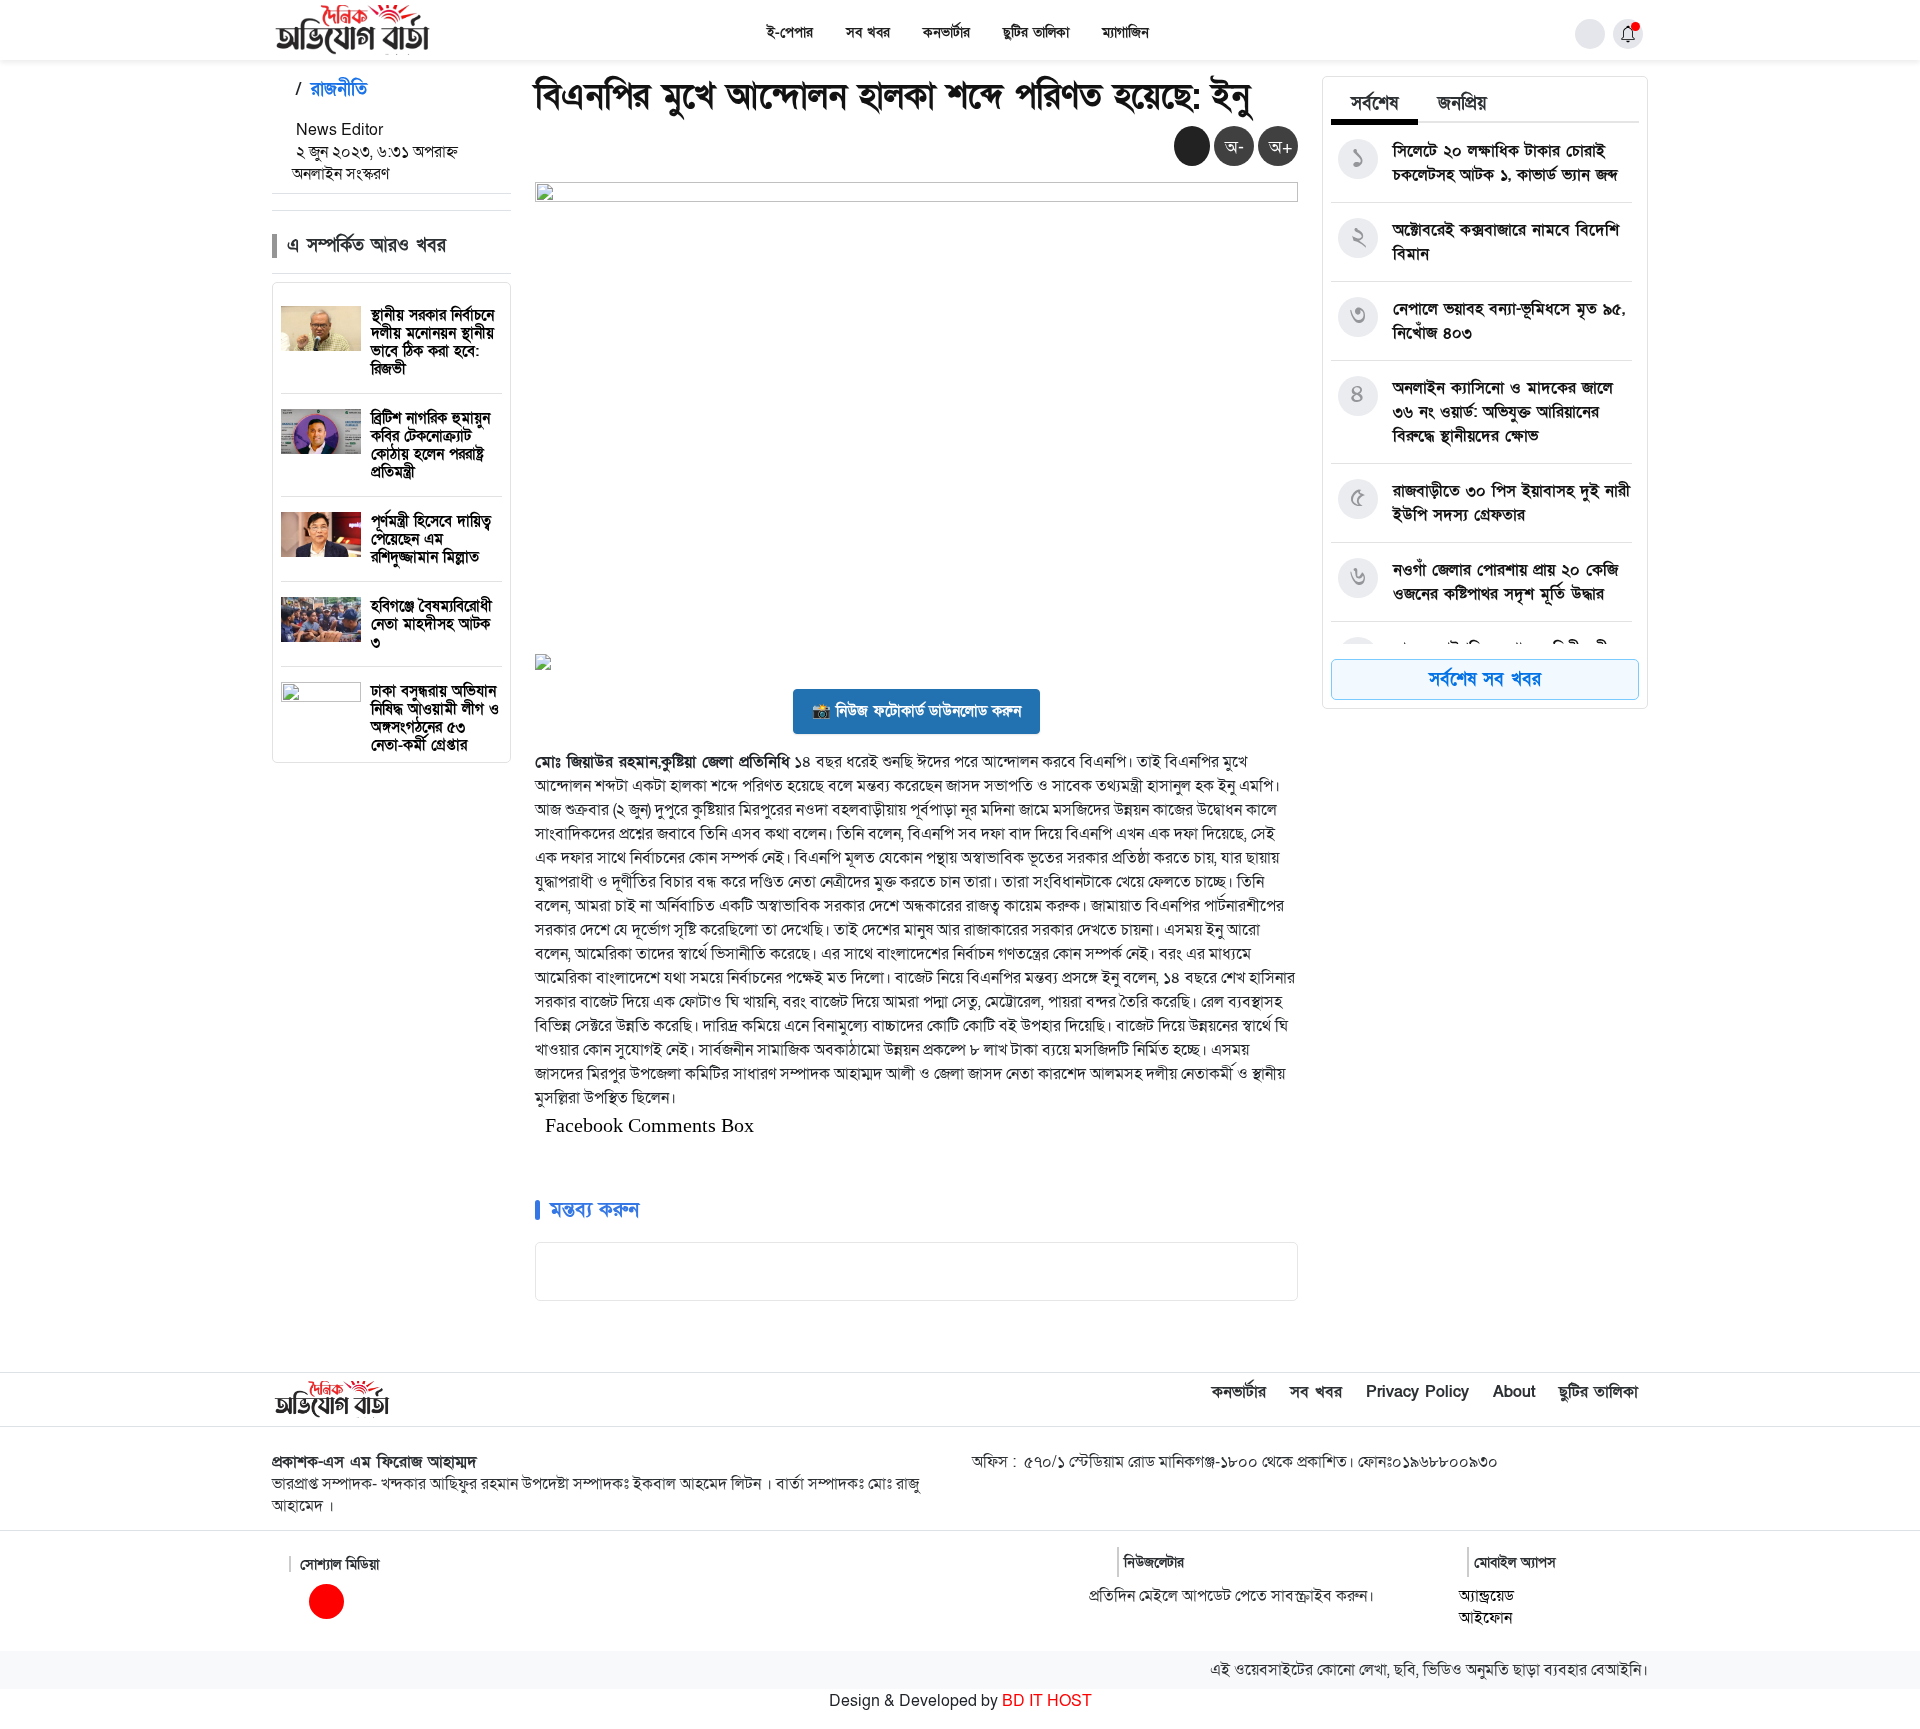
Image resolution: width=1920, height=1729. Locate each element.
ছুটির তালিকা (1036, 32)
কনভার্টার (946, 32)
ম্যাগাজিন (1125, 32)
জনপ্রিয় (1462, 103)
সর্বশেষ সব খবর (1485, 679)
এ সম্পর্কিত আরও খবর (366, 245)
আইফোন (1485, 1618)
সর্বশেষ (1374, 103)
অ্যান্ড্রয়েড (1486, 1596)
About (1514, 1392)
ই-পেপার (790, 32)
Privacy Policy (1417, 1392)
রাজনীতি (339, 89)
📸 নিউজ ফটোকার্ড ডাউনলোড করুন (916, 711)
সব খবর (868, 32)
